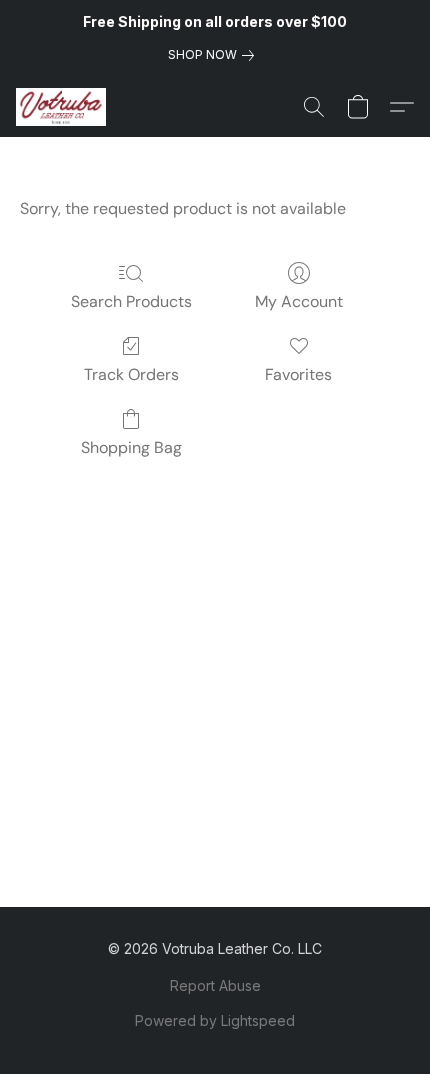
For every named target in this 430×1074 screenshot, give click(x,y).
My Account (299, 301)
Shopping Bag (131, 447)
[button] (63, 107)
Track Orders (131, 374)
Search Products (131, 301)
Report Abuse (215, 985)
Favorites (298, 374)
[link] (215, 55)
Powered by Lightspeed (215, 1020)
